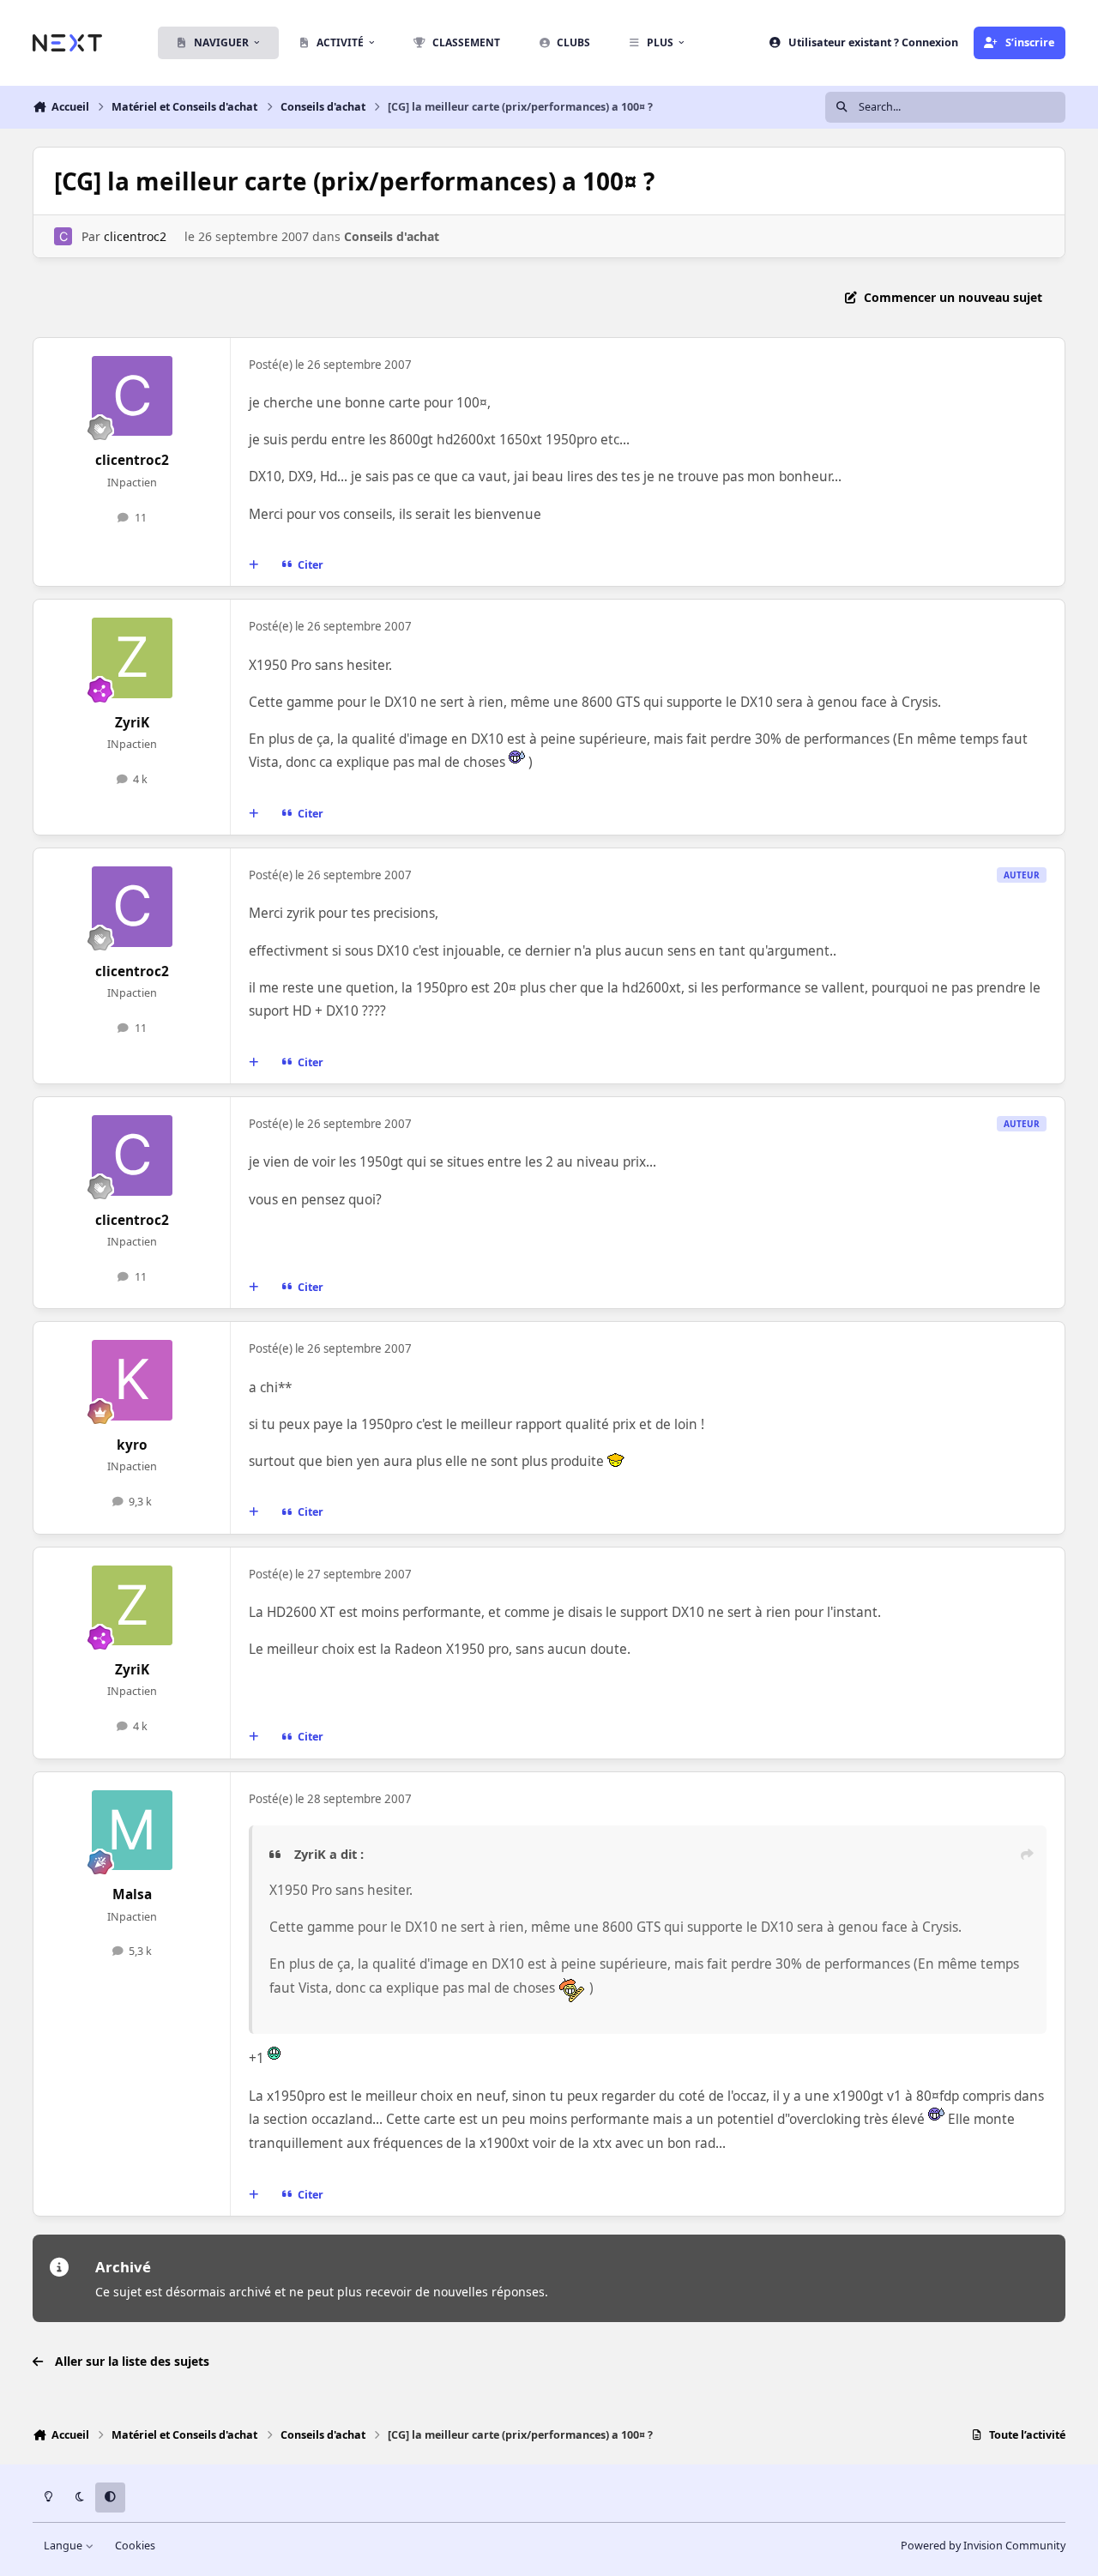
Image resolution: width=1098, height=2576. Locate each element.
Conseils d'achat (392, 236)
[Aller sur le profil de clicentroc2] (63, 236)
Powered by (983, 2546)
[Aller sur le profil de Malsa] (132, 1831)
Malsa (132, 1894)
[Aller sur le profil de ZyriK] (132, 658)
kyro (132, 1445)
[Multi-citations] (254, 565)
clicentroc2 (135, 236)
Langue (64, 2546)
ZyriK (132, 723)
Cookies (135, 2546)
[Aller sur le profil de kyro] (132, 1380)
